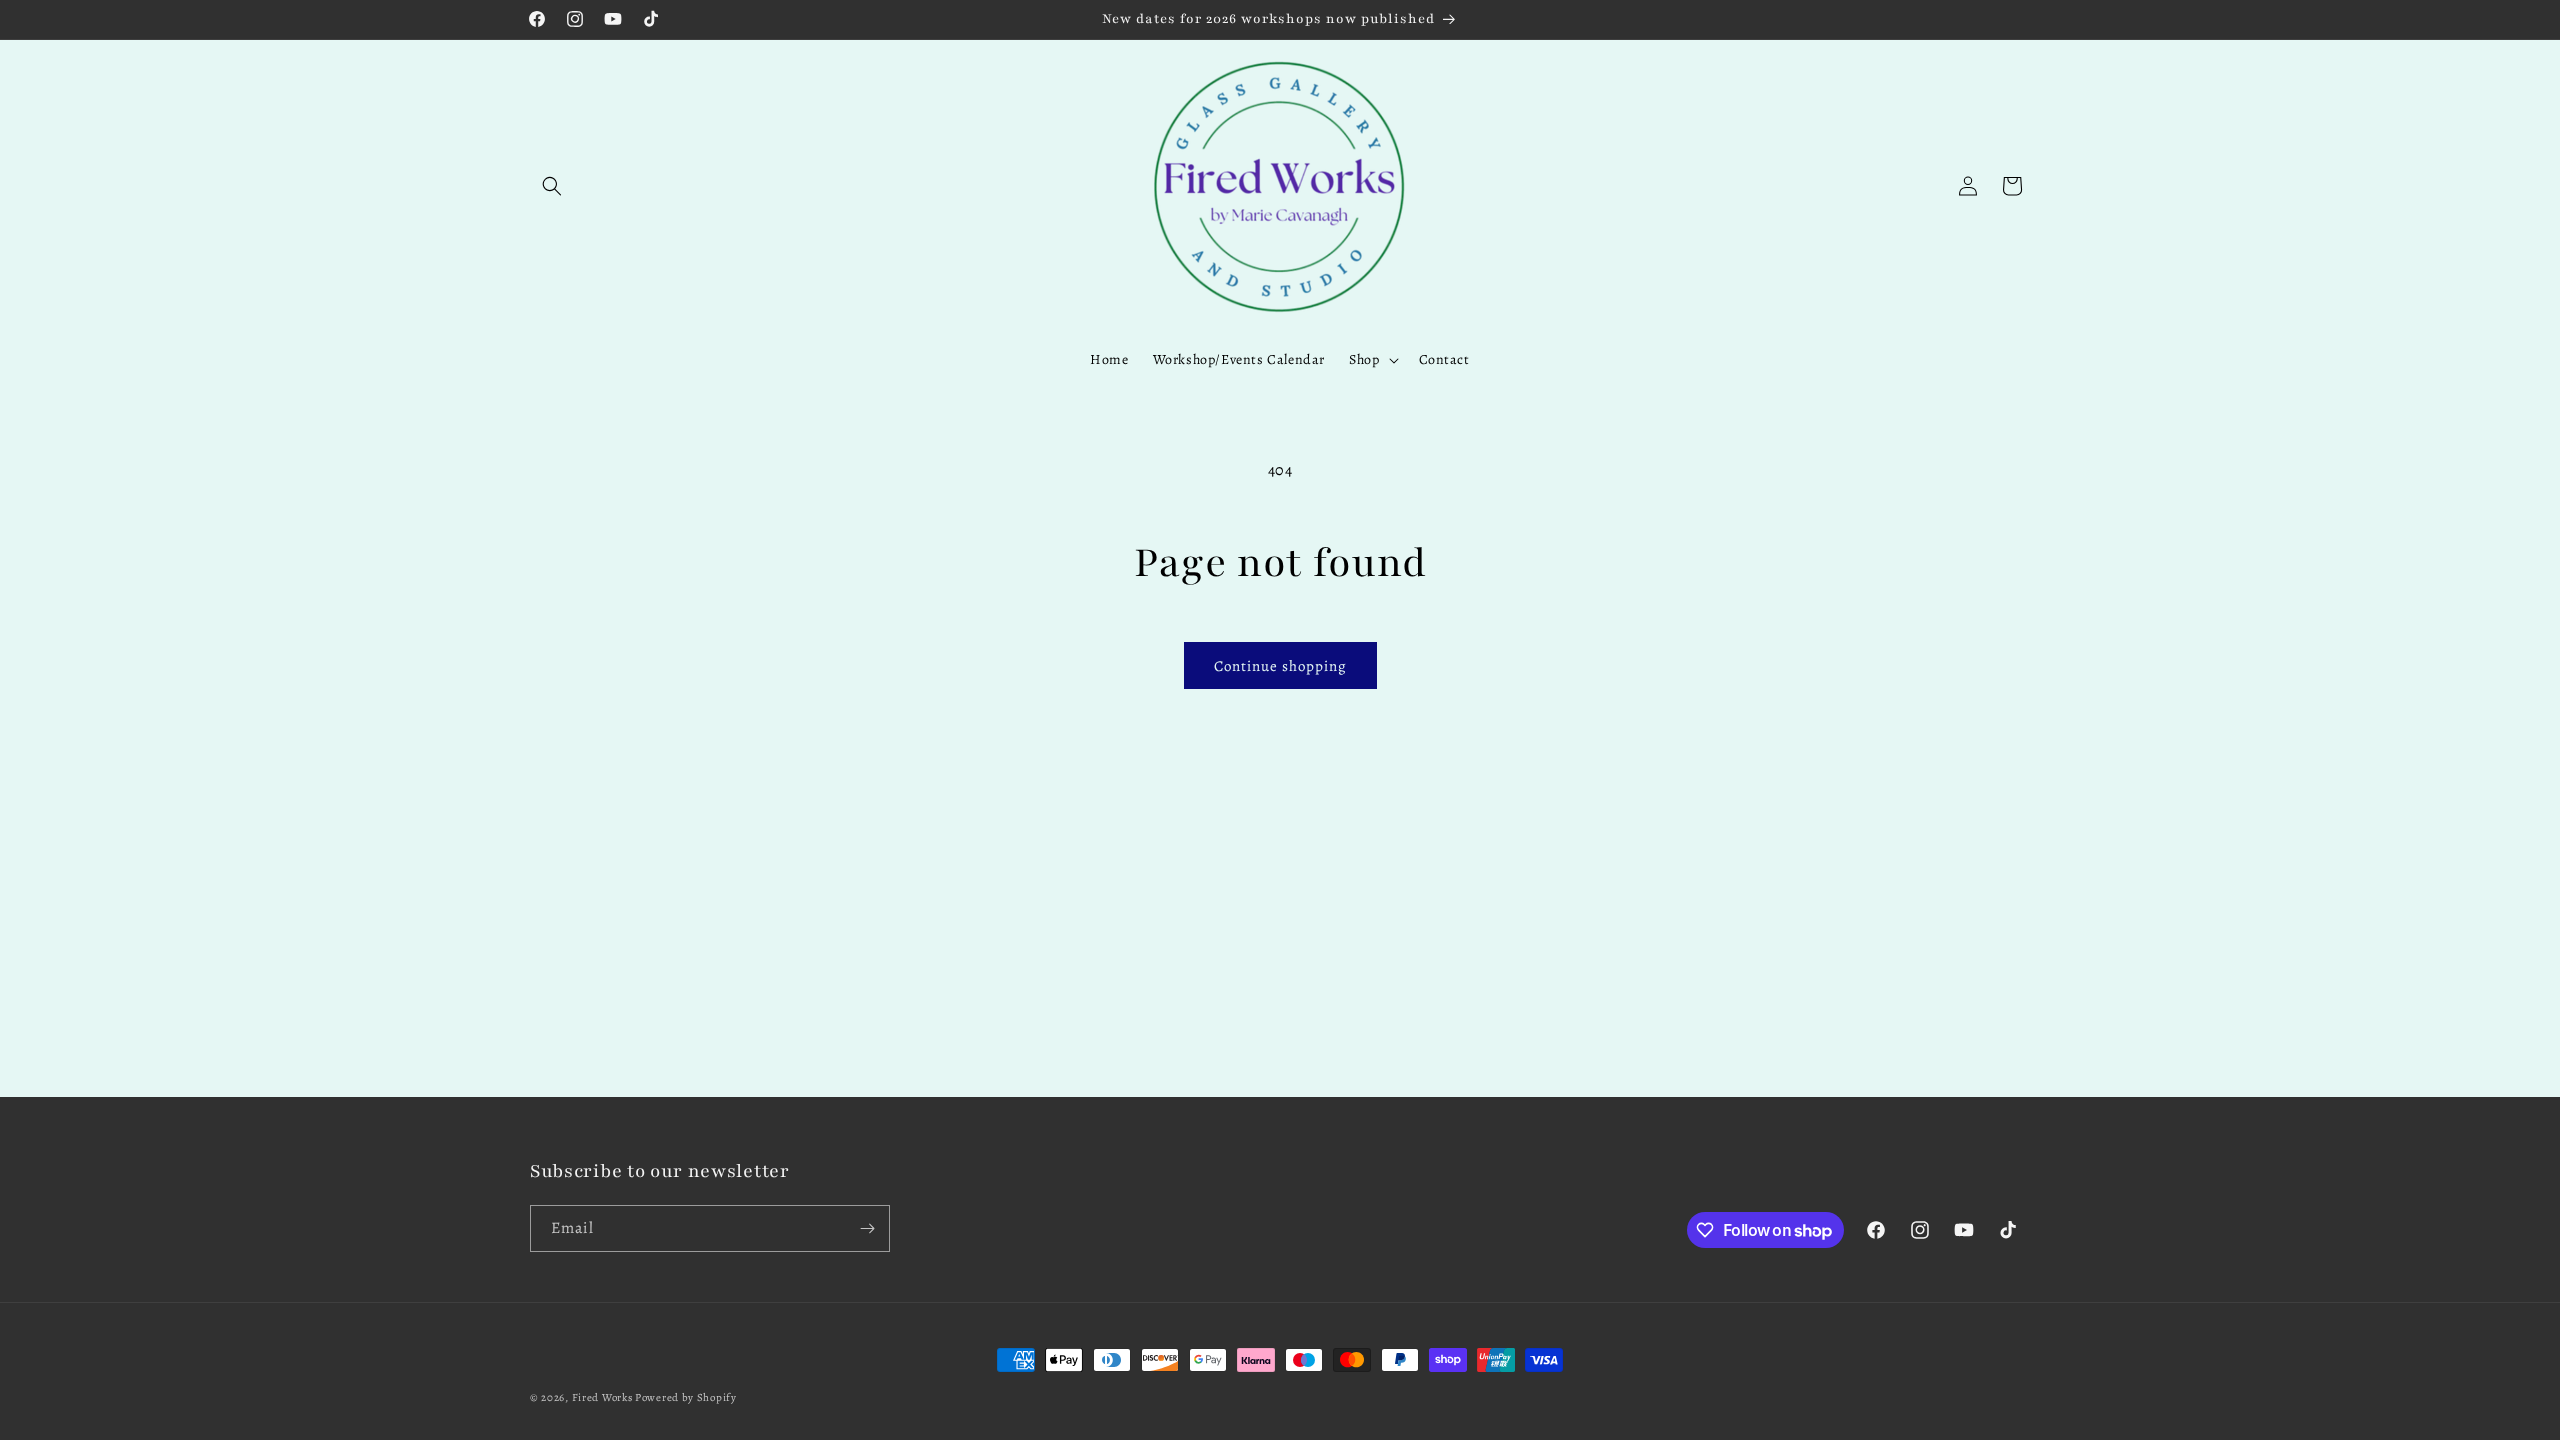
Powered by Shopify (686, 1397)
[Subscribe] (867, 1228)
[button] (552, 186)
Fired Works (602, 1397)
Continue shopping (1280, 666)
